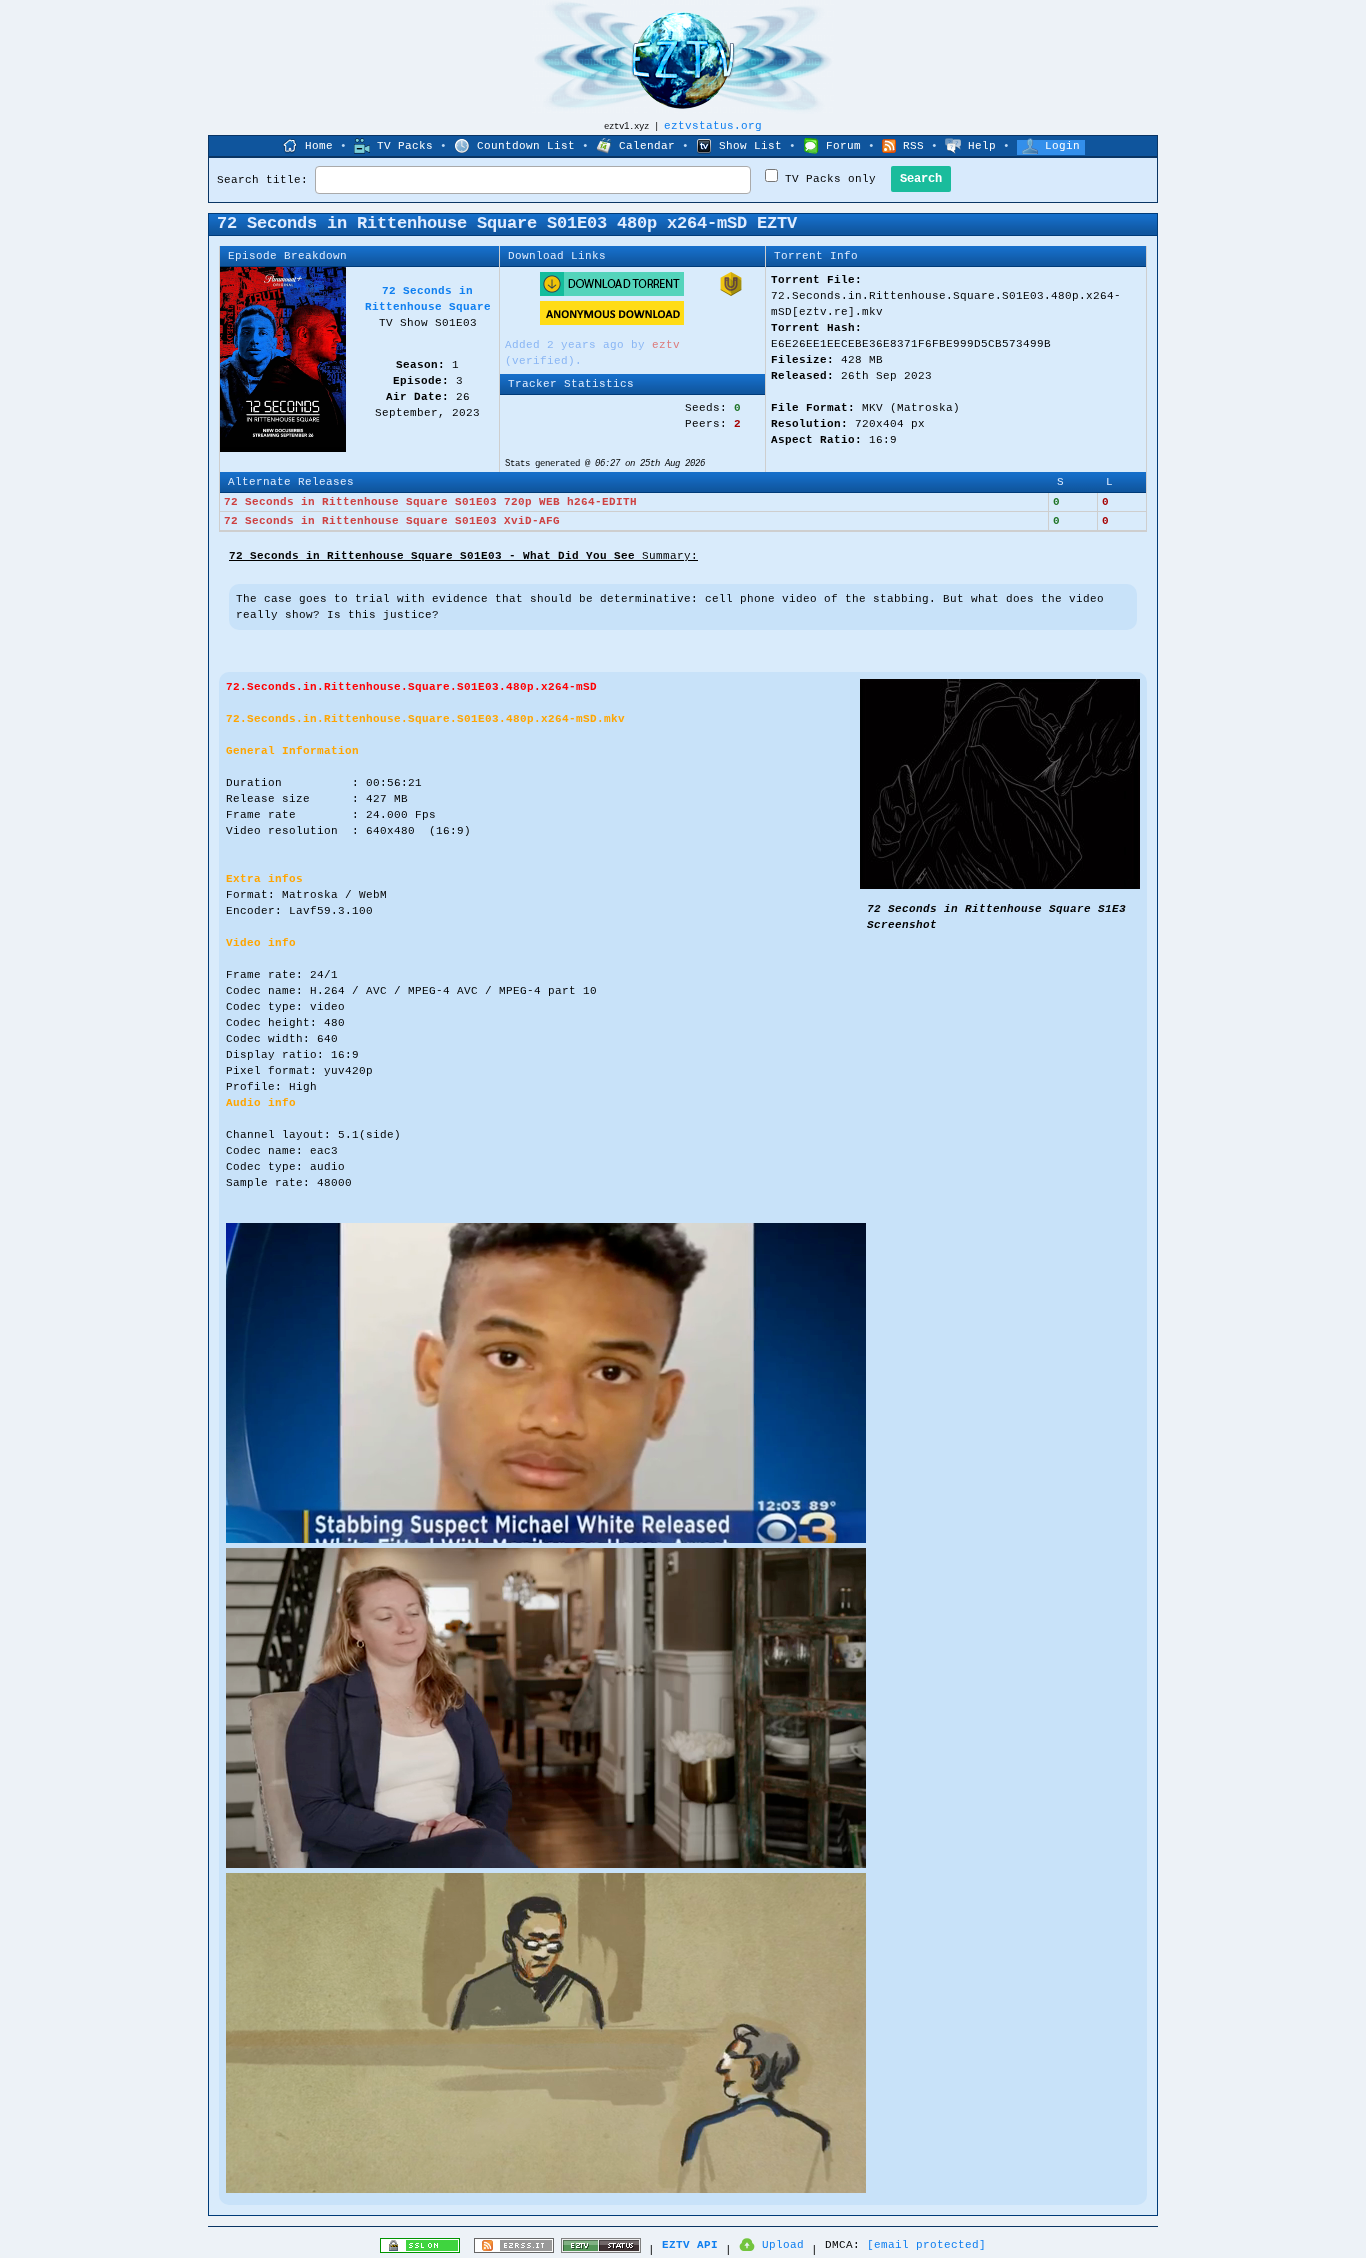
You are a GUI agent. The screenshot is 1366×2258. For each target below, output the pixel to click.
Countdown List (526, 146)
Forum (843, 146)
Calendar (647, 146)
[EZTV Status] (601, 2250)
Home (319, 146)
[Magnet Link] (731, 293)
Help (982, 146)
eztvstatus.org (713, 126)
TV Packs (405, 146)
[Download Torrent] (612, 293)
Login (1062, 146)
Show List (750, 146)
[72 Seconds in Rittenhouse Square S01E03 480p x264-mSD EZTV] (1000, 886)
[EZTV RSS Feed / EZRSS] (514, 2250)
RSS (913, 146)
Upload (783, 2245)
